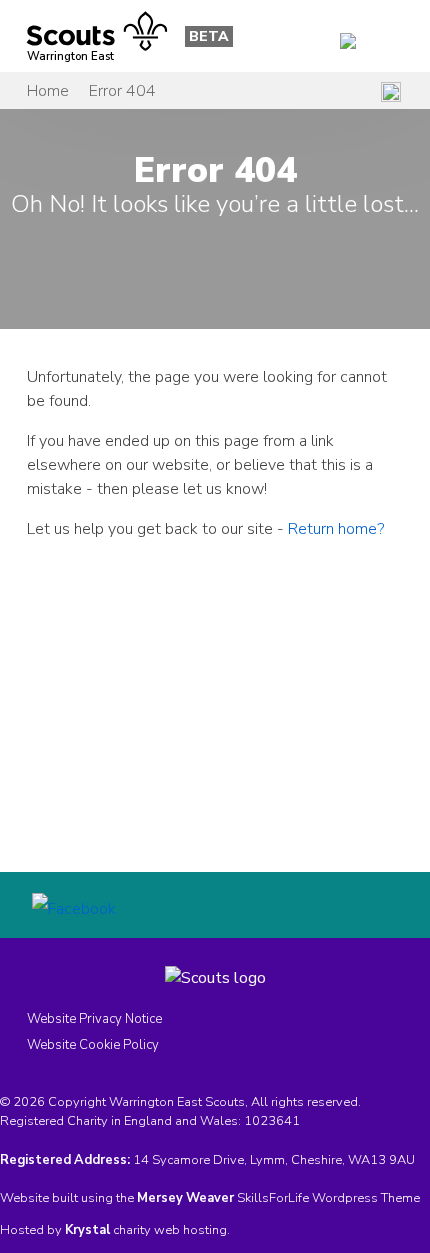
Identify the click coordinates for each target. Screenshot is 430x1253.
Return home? (336, 529)
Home (48, 91)
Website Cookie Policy (93, 1045)
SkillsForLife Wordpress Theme (328, 1198)
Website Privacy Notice (94, 1019)
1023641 (272, 1121)
